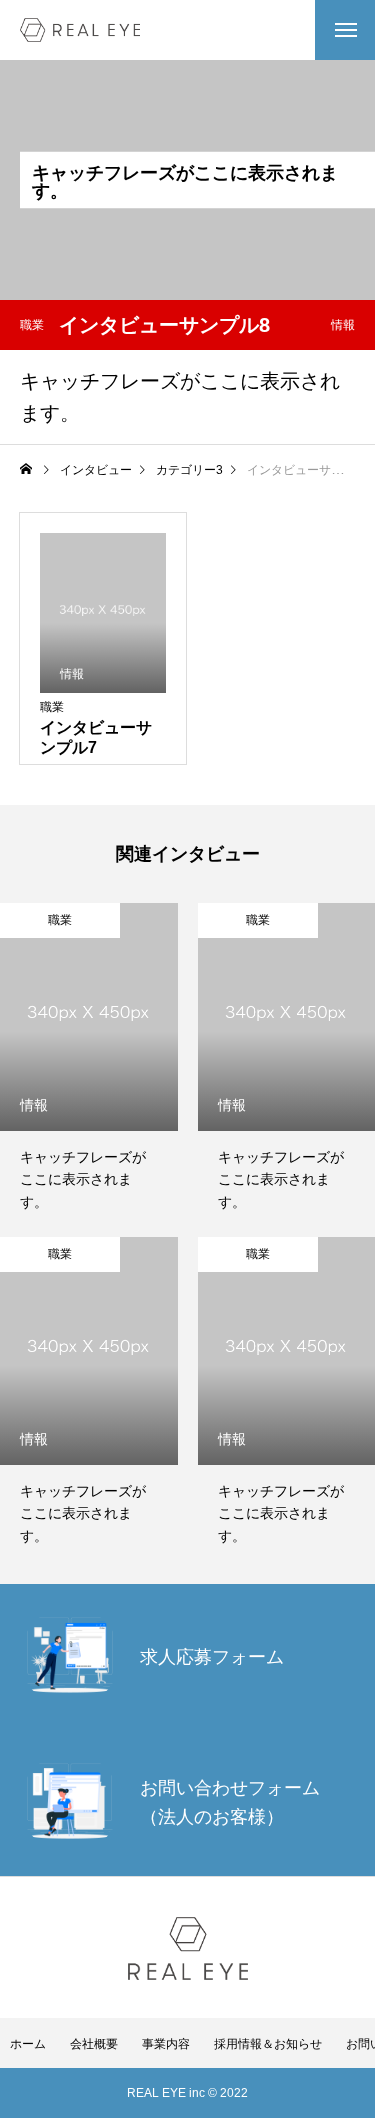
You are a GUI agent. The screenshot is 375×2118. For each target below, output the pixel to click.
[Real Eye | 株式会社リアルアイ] (80, 30)
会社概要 (94, 2044)
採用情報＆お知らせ (268, 2044)
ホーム (28, 2044)
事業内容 (166, 2044)
